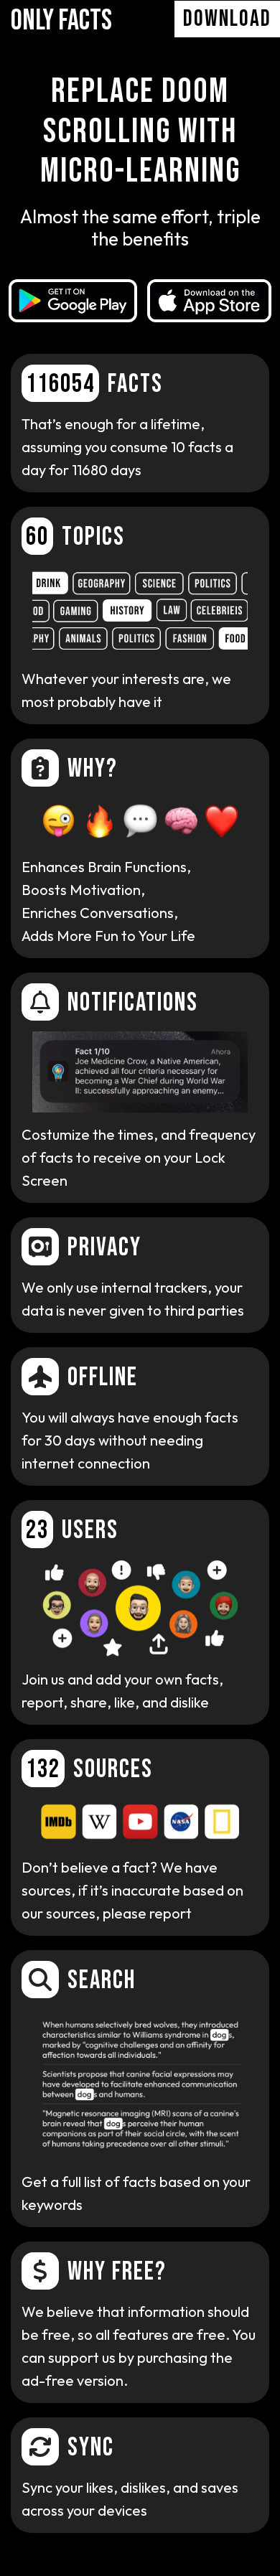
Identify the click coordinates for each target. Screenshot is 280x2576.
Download (227, 19)
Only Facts (61, 21)
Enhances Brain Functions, (106, 867)
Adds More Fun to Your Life (108, 936)
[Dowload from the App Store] (209, 301)
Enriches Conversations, (108, 924)
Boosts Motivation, (83, 890)
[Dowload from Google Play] (73, 301)
